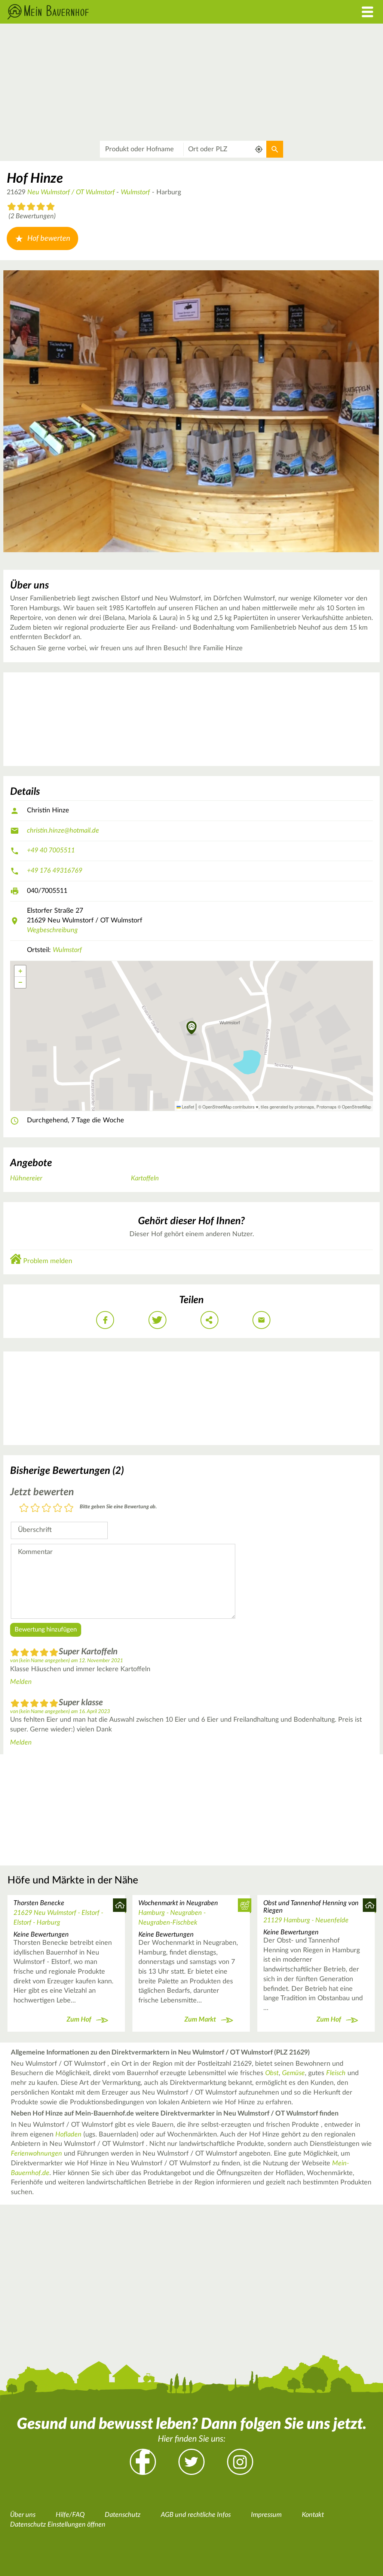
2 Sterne (35, 1509)
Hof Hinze (35, 179)
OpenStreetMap (356, 1107)
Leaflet (187, 1107)
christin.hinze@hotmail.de (63, 831)
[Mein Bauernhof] (144, 12)
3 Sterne (46, 1509)
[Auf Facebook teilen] (105, 1320)
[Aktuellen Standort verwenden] (259, 149)
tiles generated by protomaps (287, 1107)
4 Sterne (58, 1509)
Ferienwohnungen (36, 2154)
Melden (21, 1682)
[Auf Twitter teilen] (157, 1320)
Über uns (23, 2515)
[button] (192, 1028)
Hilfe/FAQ (70, 2515)
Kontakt (313, 2515)
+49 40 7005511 (51, 851)
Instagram (240, 2462)
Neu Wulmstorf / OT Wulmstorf (72, 192)
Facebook (143, 2462)
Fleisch (336, 2073)
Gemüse (293, 2073)
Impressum (266, 2515)
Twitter (191, 2462)
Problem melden (48, 1261)
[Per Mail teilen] (261, 1320)
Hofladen (68, 2135)
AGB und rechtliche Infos (196, 2515)
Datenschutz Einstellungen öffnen (58, 2525)
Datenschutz (123, 2515)
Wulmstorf (135, 192)
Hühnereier (26, 1178)
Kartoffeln (145, 1178)
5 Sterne (69, 1509)
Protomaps (327, 1107)
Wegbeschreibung (52, 930)
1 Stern (24, 1509)
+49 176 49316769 (55, 871)
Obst (272, 2073)
